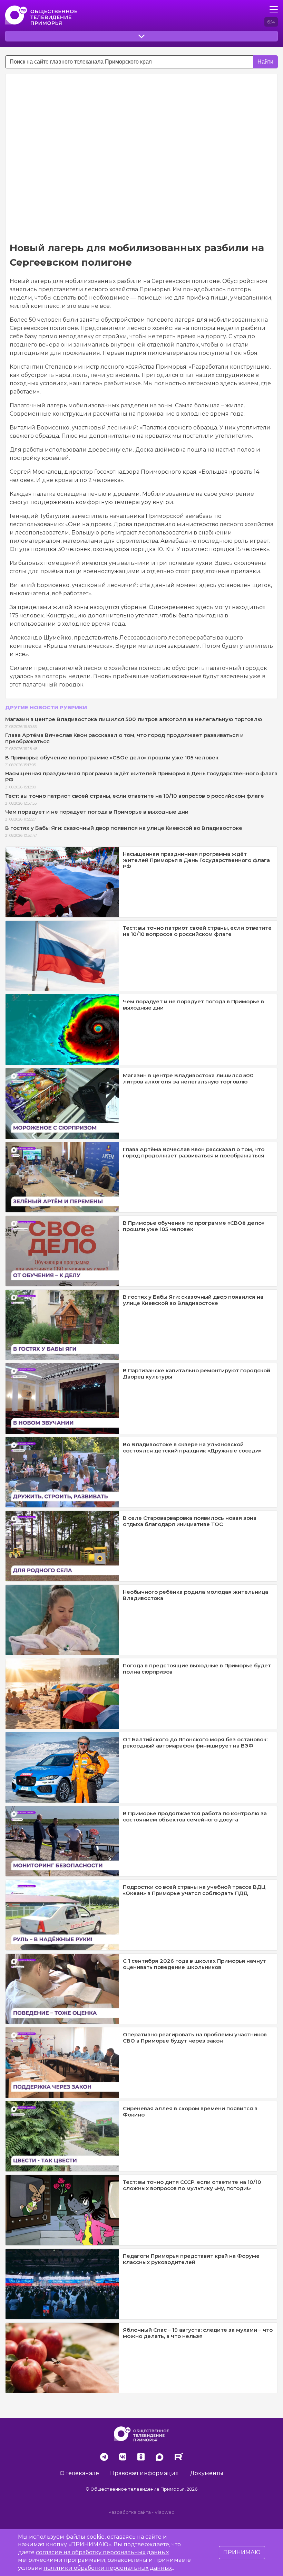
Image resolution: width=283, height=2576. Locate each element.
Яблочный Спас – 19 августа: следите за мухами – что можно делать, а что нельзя (198, 2333)
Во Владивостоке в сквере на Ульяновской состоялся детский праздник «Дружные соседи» (192, 1447)
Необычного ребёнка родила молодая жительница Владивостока (196, 1595)
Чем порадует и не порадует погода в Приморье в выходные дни (97, 812)
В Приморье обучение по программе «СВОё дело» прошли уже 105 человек (112, 757)
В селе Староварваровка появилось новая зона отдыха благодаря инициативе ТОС (190, 1521)
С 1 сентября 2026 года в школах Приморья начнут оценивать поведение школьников (194, 1964)
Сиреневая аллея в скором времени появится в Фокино (190, 2111)
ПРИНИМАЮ (242, 2552)
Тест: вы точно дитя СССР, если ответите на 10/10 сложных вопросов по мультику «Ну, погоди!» (192, 2185)
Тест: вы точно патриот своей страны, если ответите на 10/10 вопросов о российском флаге (135, 796)
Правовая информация (144, 2473)
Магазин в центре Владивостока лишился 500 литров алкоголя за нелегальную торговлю (134, 719)
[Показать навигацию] (274, 9)
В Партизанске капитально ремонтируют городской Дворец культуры (197, 1374)
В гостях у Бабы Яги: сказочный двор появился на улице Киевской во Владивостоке (124, 828)
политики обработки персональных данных (108, 2568)
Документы (207, 2473)
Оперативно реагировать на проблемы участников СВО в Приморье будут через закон (195, 2038)
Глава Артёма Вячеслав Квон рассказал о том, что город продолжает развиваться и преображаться (124, 738)
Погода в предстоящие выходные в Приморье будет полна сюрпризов (197, 1669)
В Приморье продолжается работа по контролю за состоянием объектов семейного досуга (195, 1816)
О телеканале (79, 2473)
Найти (265, 62)
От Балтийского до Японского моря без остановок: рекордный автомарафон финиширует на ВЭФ (195, 1742)
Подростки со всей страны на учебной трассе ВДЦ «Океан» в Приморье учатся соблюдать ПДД (194, 1890)
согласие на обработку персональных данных (102, 2552)
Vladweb (165, 2512)
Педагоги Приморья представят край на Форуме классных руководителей (191, 2259)
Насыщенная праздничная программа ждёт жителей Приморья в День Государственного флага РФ (141, 776)
